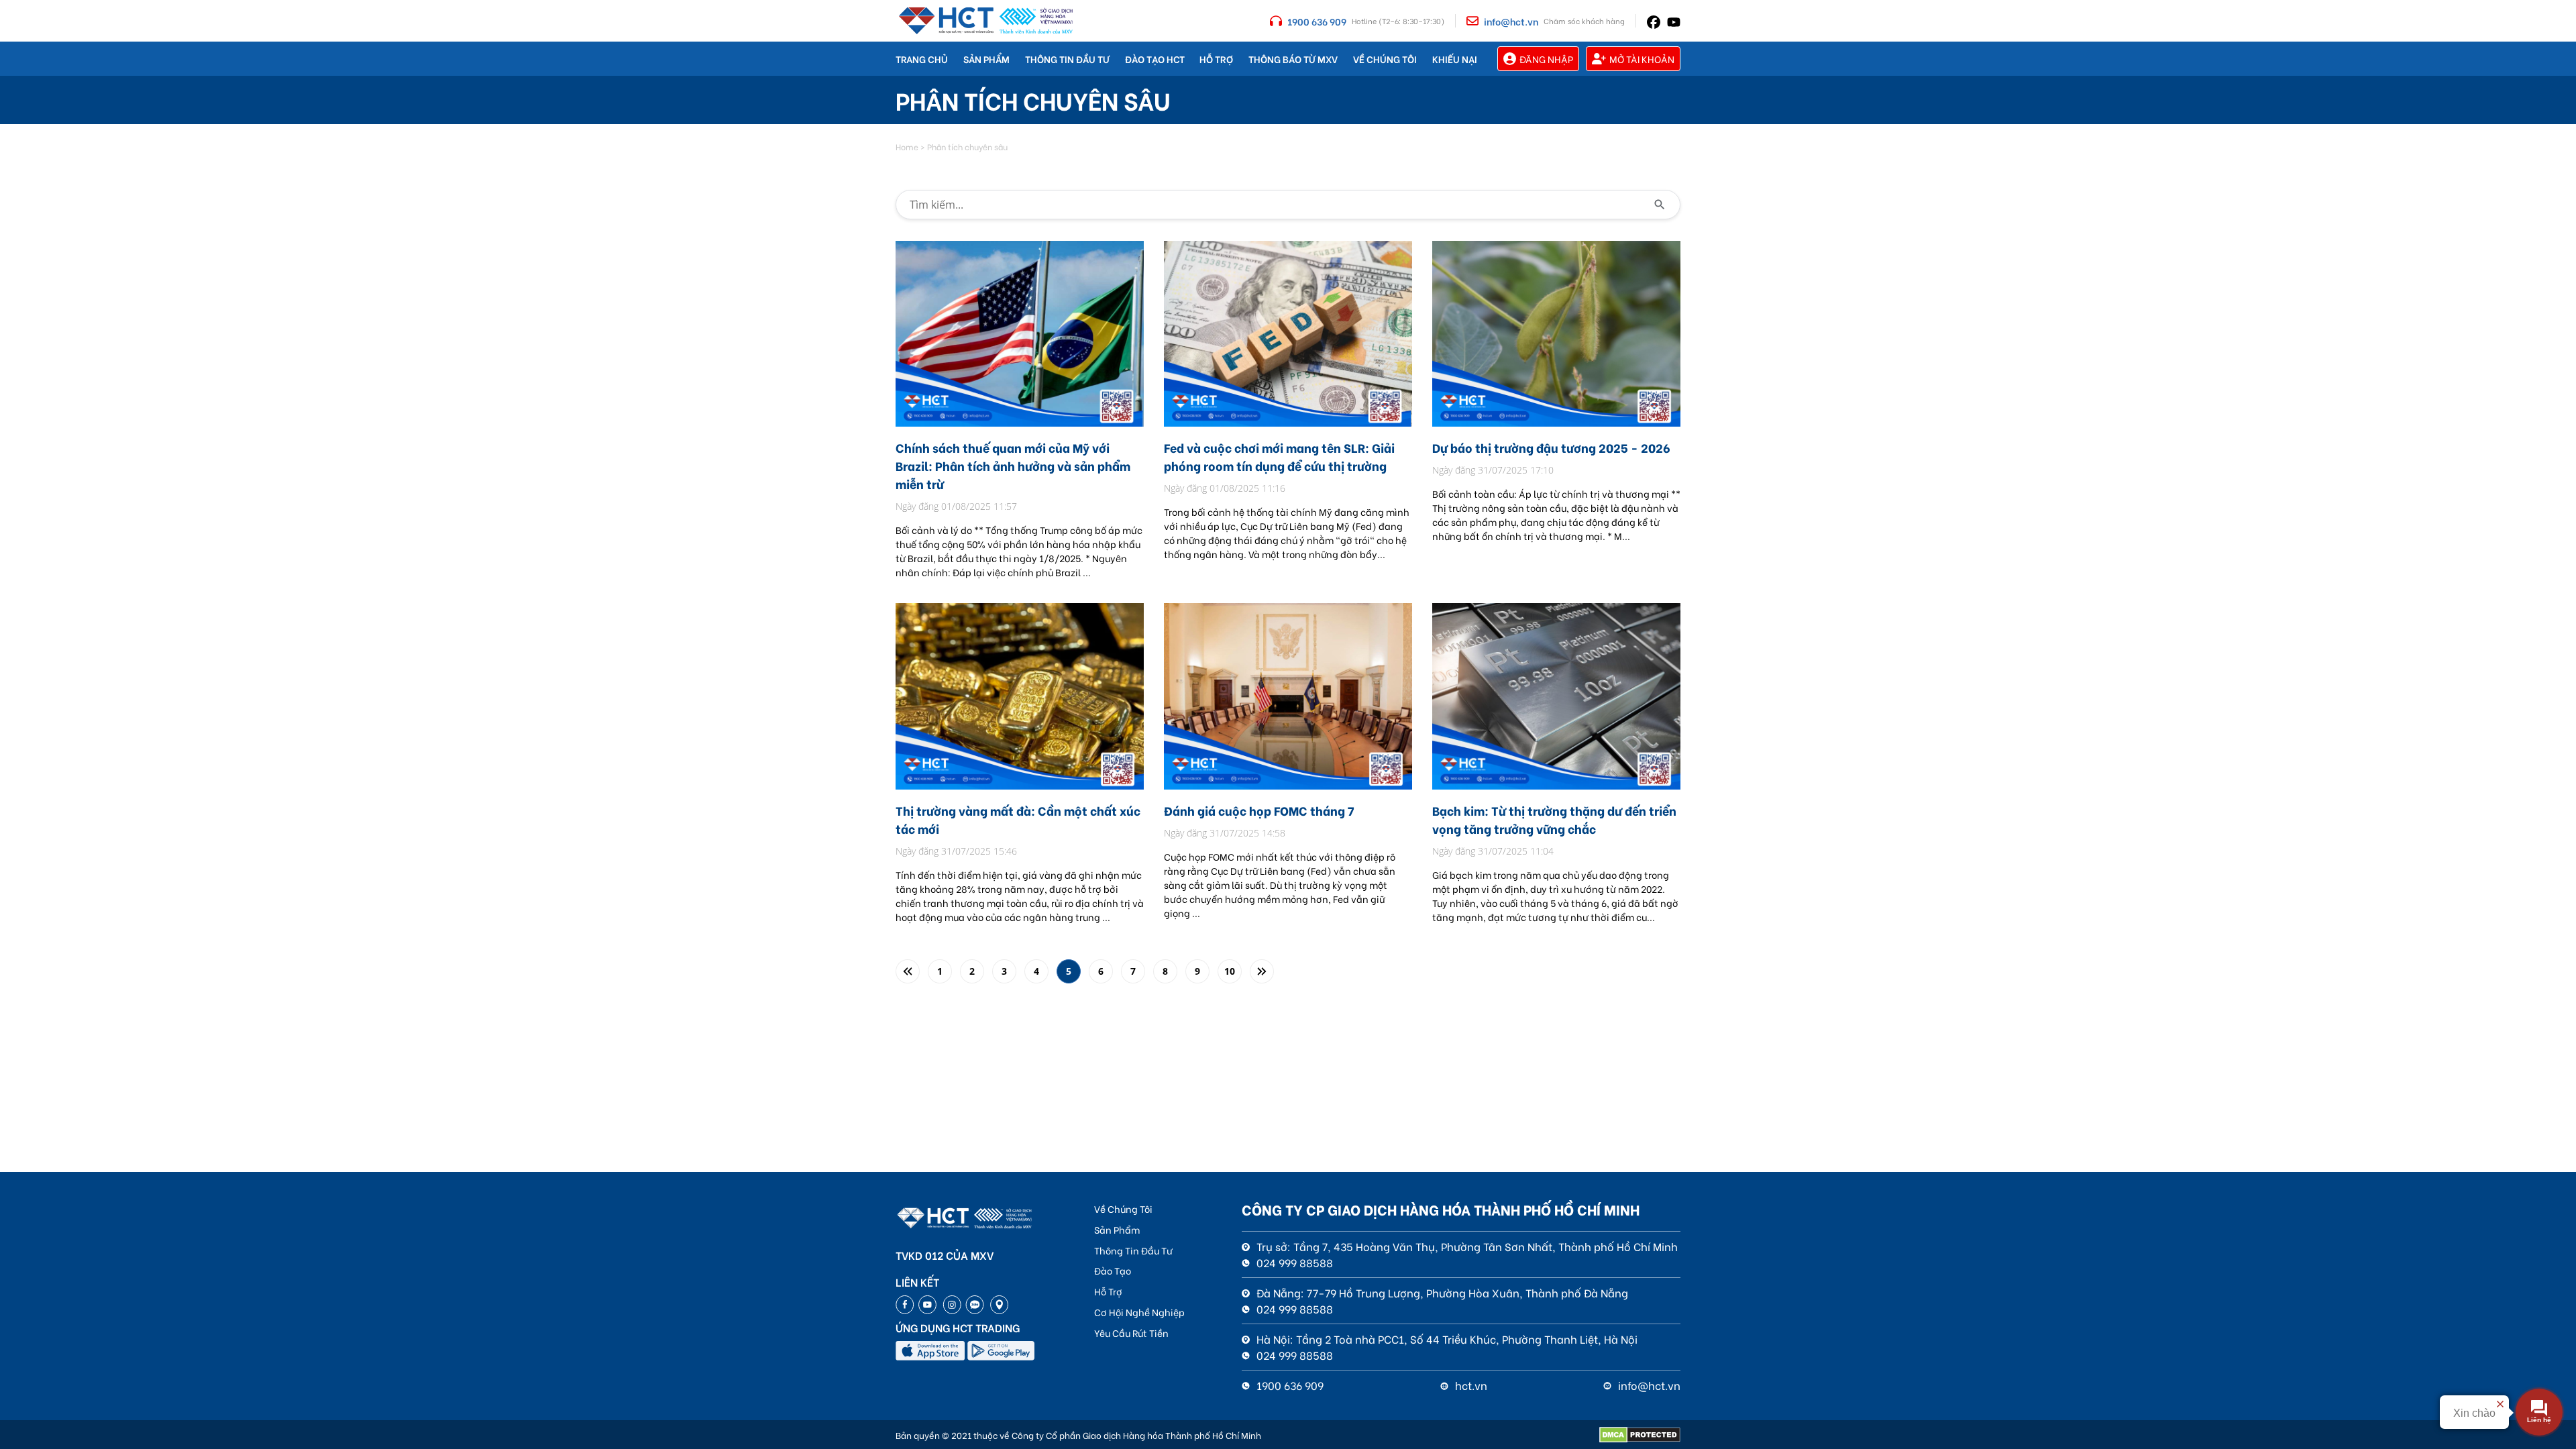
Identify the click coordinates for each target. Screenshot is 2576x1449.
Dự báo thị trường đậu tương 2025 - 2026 (1551, 447)
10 (1230, 971)
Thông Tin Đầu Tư (1067, 59)
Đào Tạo (1113, 1270)
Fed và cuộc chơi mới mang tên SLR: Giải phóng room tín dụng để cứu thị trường (1279, 456)
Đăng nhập (1546, 59)
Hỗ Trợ (1216, 59)
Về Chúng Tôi (1385, 59)
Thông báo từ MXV (1293, 59)
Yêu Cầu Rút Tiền (1131, 1333)
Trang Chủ (922, 59)
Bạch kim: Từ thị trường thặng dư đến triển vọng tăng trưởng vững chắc (1554, 819)
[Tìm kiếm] (1660, 205)
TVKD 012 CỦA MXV (945, 1255)
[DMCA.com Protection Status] (1640, 1435)
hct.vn (1470, 1385)
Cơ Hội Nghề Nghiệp (1139, 1312)
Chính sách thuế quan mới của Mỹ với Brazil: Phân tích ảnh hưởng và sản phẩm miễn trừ (1013, 465)
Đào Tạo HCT (1155, 59)
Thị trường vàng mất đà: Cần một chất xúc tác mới (1018, 819)
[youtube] (1674, 21)
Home (907, 147)
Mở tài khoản (1642, 59)
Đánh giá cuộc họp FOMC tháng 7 (1259, 810)
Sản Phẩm (986, 59)
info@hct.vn (1511, 21)
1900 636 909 (1317, 21)
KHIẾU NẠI (1455, 59)
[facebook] (1654, 20)
